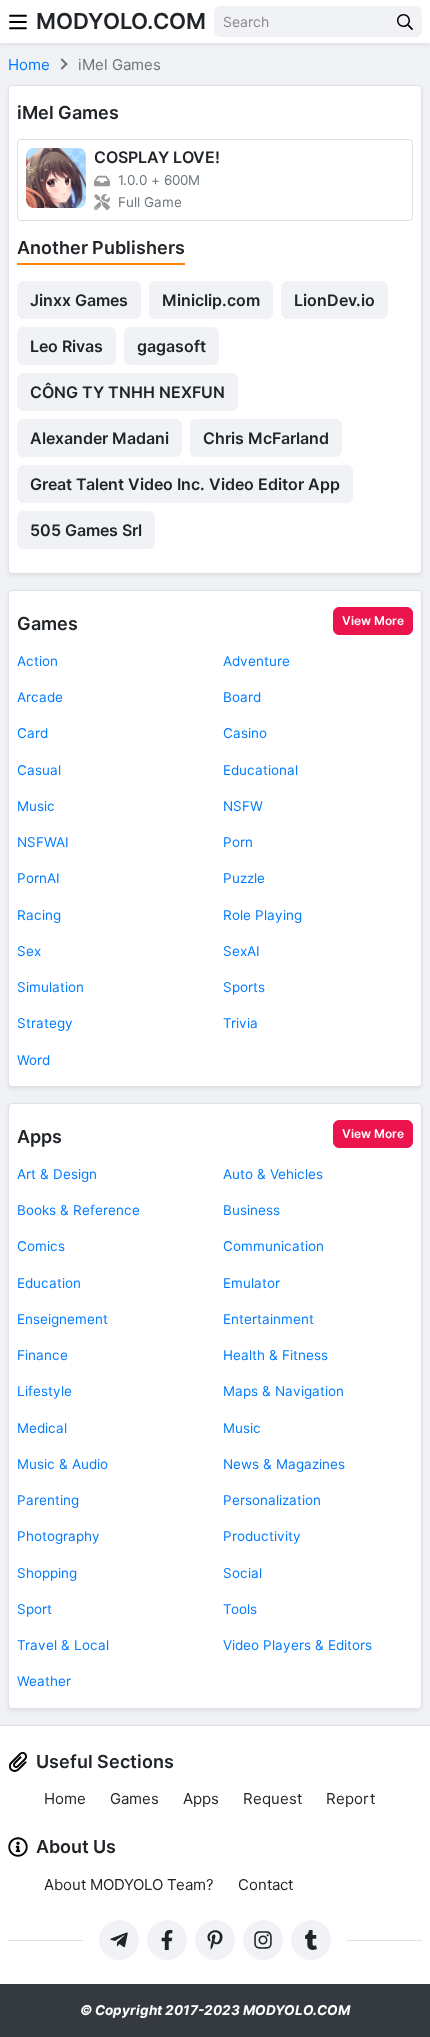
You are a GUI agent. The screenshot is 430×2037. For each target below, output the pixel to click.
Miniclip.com (211, 300)
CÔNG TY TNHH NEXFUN (127, 392)
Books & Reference (78, 1210)
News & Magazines (284, 1464)
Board (242, 697)
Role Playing (262, 915)
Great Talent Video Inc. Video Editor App (185, 484)
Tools (240, 1609)
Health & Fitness (275, 1355)
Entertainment (268, 1319)
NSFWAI (43, 842)
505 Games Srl (86, 530)
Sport (34, 1609)
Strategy (45, 1023)
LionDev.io (334, 300)
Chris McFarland (266, 438)
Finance (42, 1355)
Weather (44, 1681)
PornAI (38, 878)
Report (350, 1798)
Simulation (50, 987)
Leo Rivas (66, 346)
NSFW (243, 806)
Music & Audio (62, 1464)
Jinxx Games (79, 300)
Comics (41, 1246)
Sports (244, 987)
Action (37, 661)
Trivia (240, 1023)
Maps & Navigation (283, 1391)
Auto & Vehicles (273, 1174)
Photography (58, 1536)
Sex (29, 951)
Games (47, 623)
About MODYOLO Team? (129, 1884)
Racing (39, 915)
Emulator (251, 1283)
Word (33, 1060)
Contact (265, 1884)
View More (373, 620)
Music (36, 806)
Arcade (40, 697)
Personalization (272, 1500)
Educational (260, 770)
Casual (39, 770)
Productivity (262, 1536)
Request (272, 1798)
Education (49, 1283)
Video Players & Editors (297, 1645)
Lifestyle (44, 1391)
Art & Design (57, 1174)
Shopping (47, 1573)
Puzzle (244, 878)
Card (32, 733)
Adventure (256, 661)
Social (242, 1573)
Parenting (48, 1500)
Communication (273, 1246)
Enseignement (62, 1319)
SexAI (241, 951)
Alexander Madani (99, 438)
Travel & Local (63, 1645)
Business (251, 1210)
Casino (245, 733)
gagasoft (171, 346)
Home (65, 1798)
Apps (39, 1136)
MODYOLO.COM (121, 21)
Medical (42, 1428)
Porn (238, 842)
